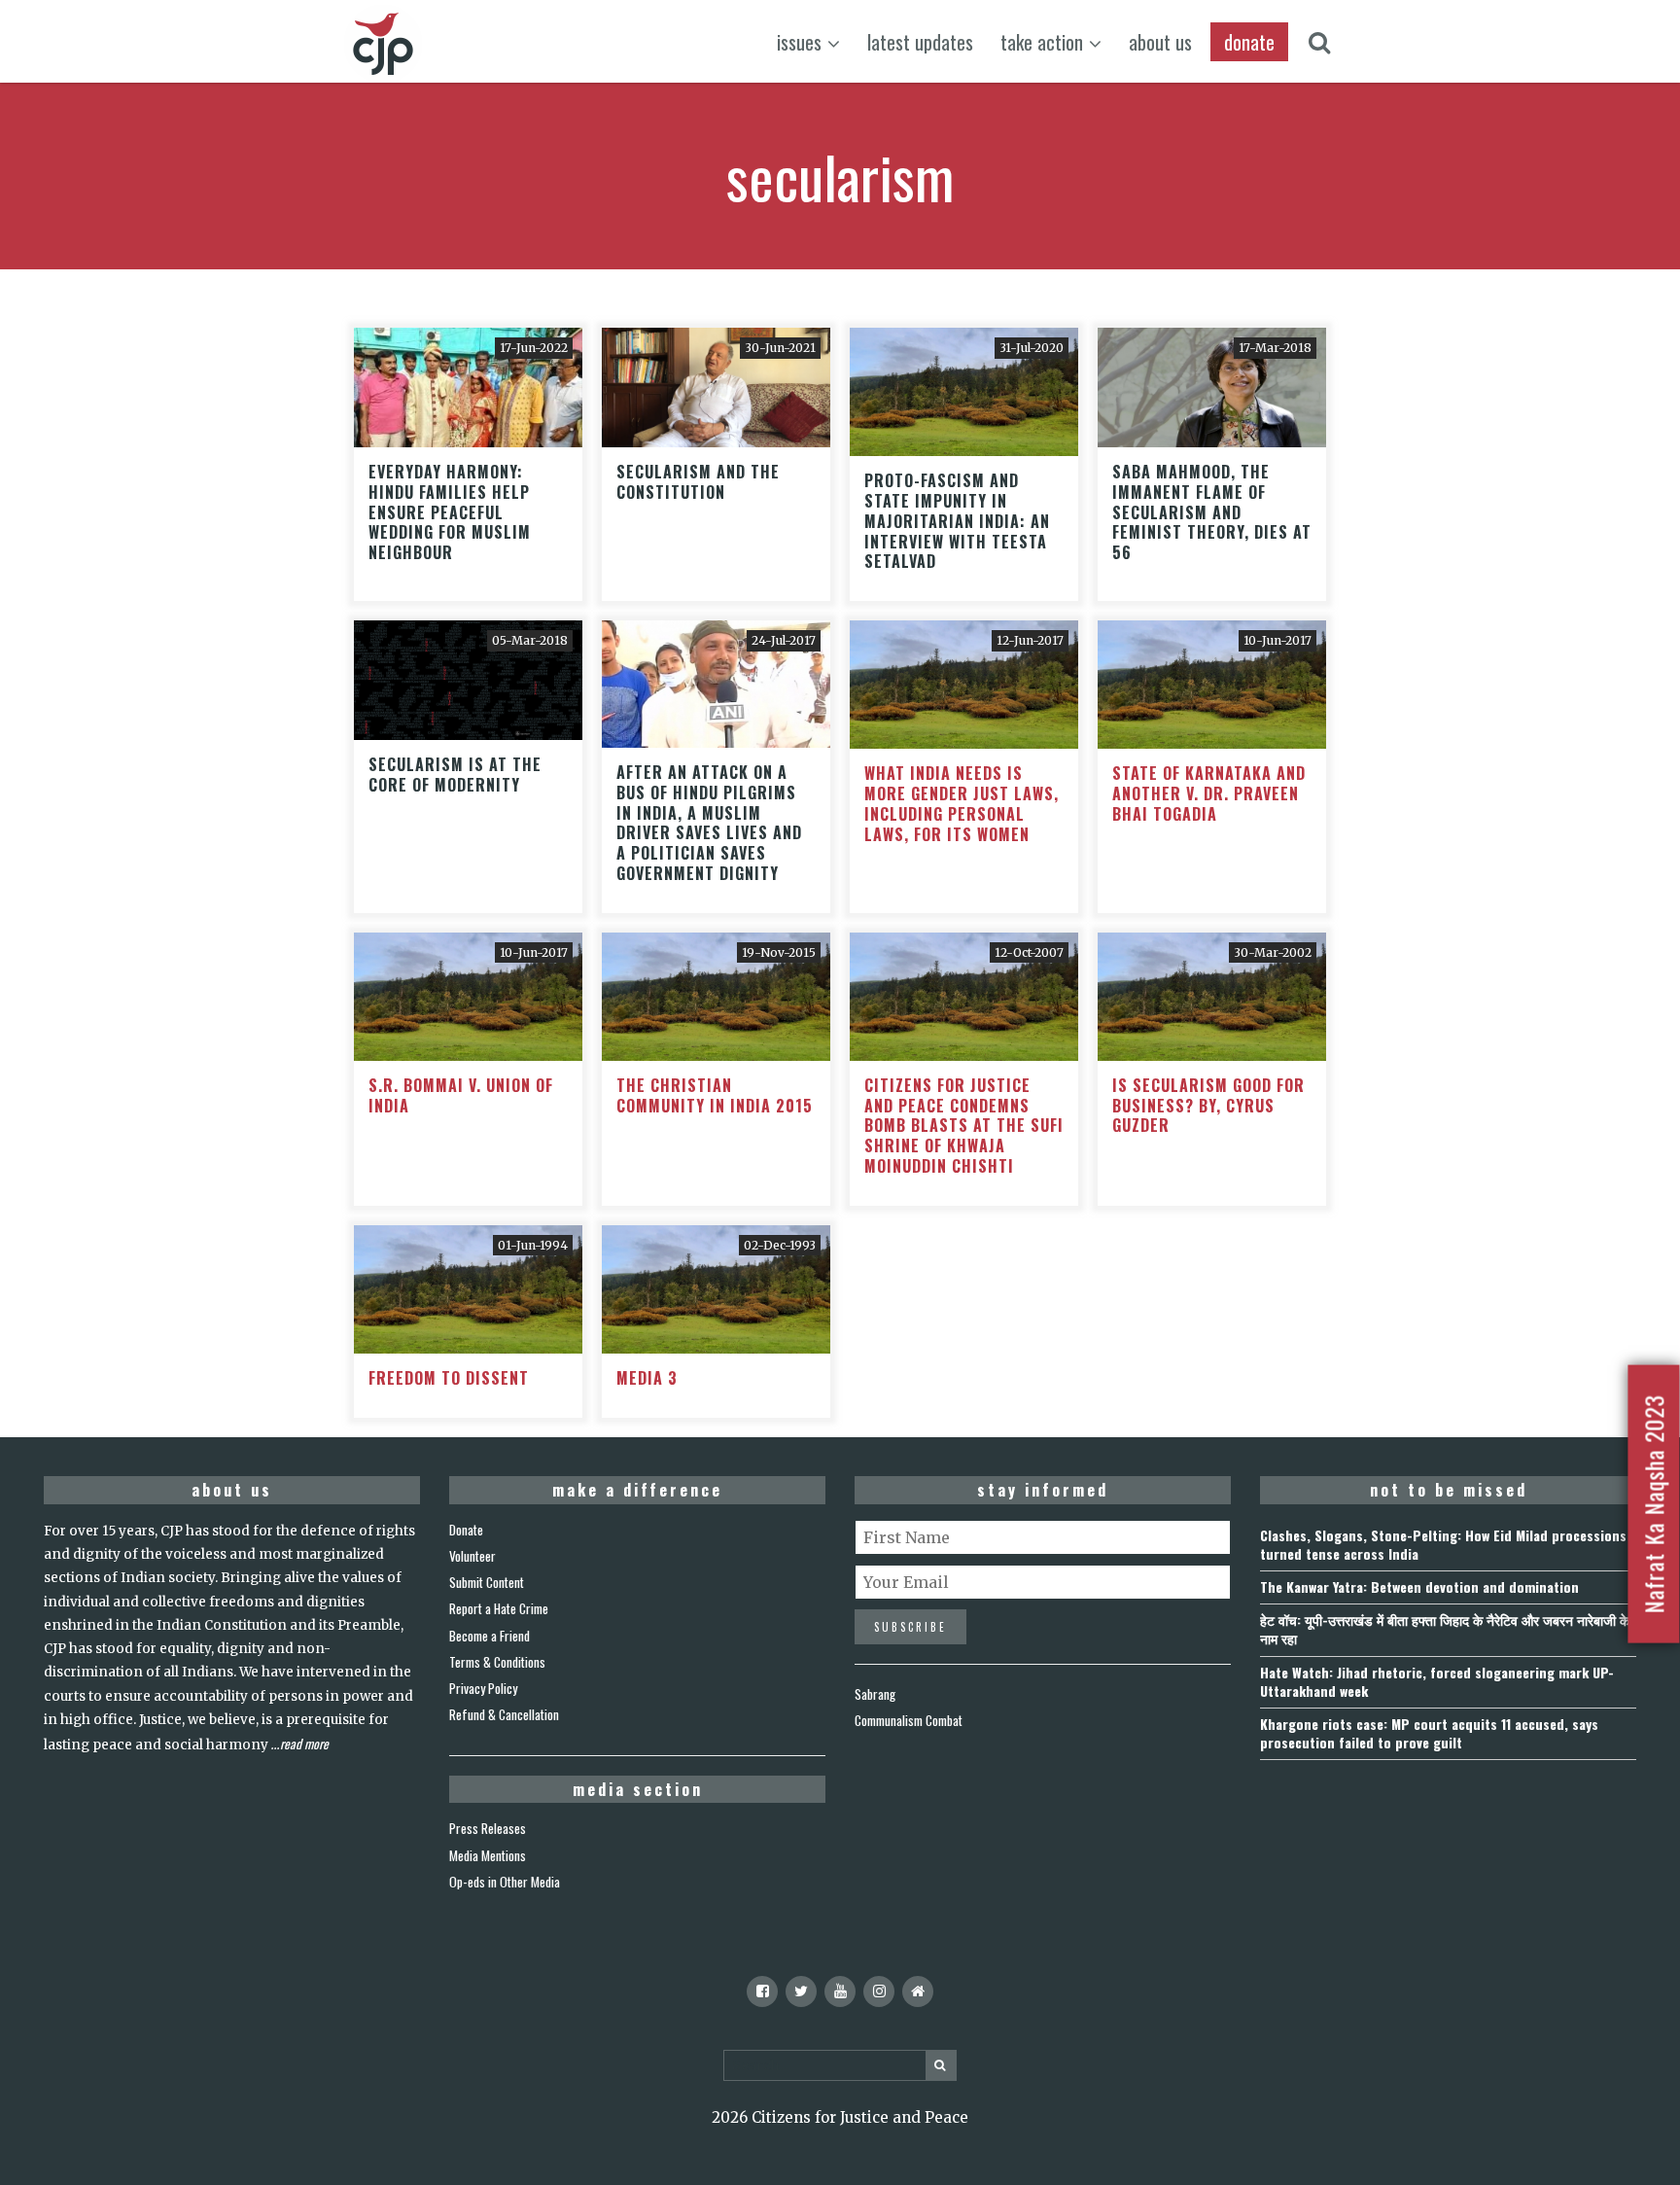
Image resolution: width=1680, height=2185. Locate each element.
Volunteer (472, 1556)
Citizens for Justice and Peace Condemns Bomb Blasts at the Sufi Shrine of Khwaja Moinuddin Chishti (964, 1126)
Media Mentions (488, 1855)
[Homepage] (918, 1991)
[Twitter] (801, 1991)
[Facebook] (762, 1991)
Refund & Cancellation (504, 1714)
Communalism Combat (909, 1720)
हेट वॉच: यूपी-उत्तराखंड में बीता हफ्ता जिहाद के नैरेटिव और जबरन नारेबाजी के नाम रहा (1445, 1629)
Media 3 (647, 1378)
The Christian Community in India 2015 (715, 1095)
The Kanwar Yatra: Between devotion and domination (1419, 1586)
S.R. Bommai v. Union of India (461, 1095)
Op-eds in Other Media (505, 1882)
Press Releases (488, 1828)
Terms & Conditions (497, 1662)
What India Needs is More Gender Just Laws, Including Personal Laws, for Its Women (962, 803)
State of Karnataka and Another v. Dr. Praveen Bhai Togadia (1209, 793)
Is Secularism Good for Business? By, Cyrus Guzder (1208, 1106)
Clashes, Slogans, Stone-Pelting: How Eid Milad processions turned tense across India (1443, 1544)
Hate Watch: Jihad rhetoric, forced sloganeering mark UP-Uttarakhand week (1437, 1681)
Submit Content (487, 1582)
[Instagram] (879, 1991)
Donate (466, 1530)
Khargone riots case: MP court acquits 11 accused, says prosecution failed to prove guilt (1429, 1733)
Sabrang (875, 1694)
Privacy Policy (483, 1688)
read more (304, 1744)
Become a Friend (490, 1636)
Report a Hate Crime (499, 1608)
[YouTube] (840, 1991)
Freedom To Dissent (449, 1378)
